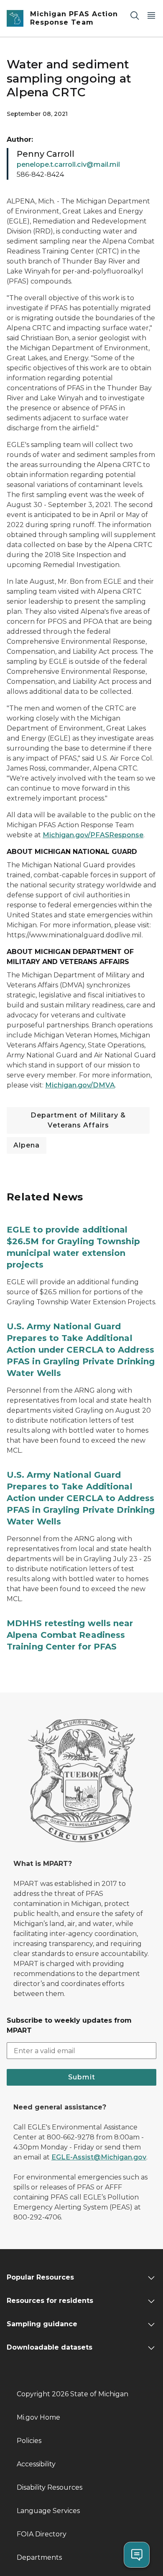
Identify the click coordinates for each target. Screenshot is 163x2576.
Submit (82, 2077)
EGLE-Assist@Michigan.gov (99, 2157)
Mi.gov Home (38, 2417)
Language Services (48, 2511)
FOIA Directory (42, 2534)
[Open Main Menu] (151, 15)
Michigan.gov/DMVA (80, 1085)
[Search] (135, 15)
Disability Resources (50, 2487)
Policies (29, 2441)
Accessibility (36, 2464)
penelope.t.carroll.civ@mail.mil (68, 164)
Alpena (27, 1145)
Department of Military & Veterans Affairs (78, 1120)
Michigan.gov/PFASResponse (93, 835)
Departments (39, 2557)
